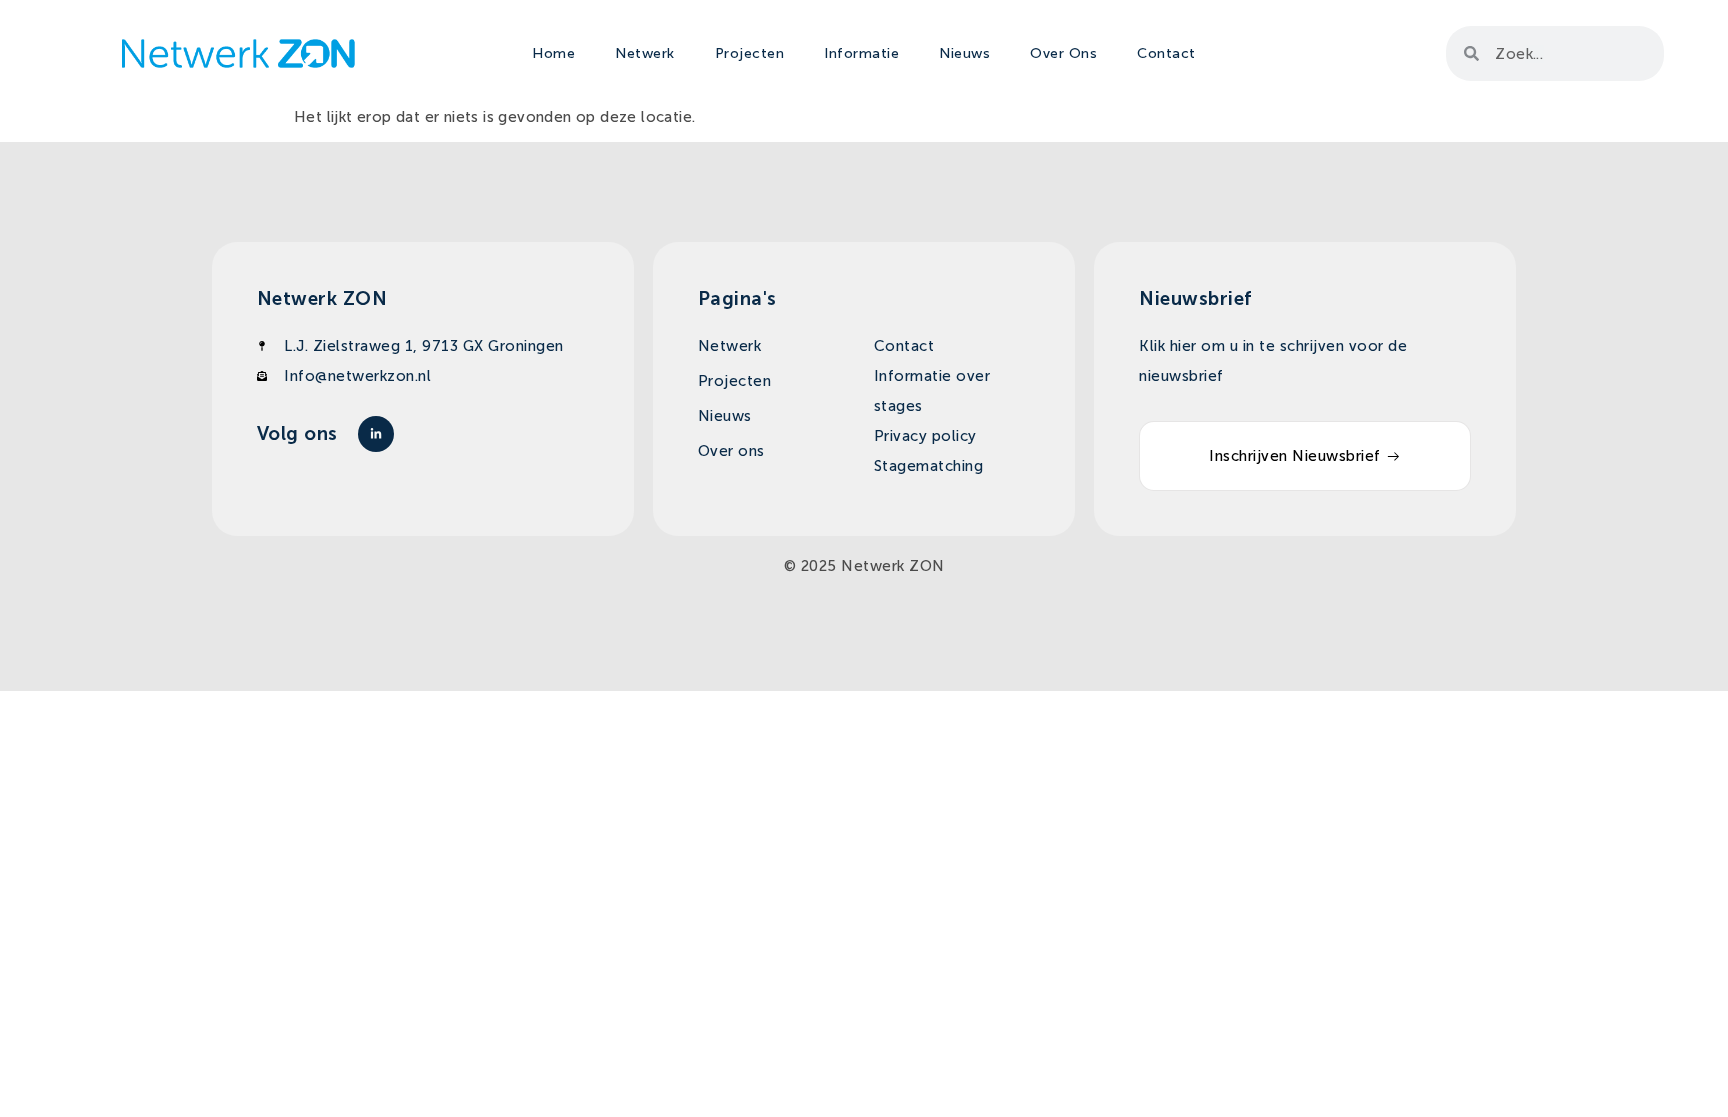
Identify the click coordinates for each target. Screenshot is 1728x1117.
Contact (1166, 53)
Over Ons (1063, 53)
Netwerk (645, 53)
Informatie (861, 53)
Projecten (750, 53)
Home (553, 53)
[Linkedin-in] (376, 434)
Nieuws (964, 53)
